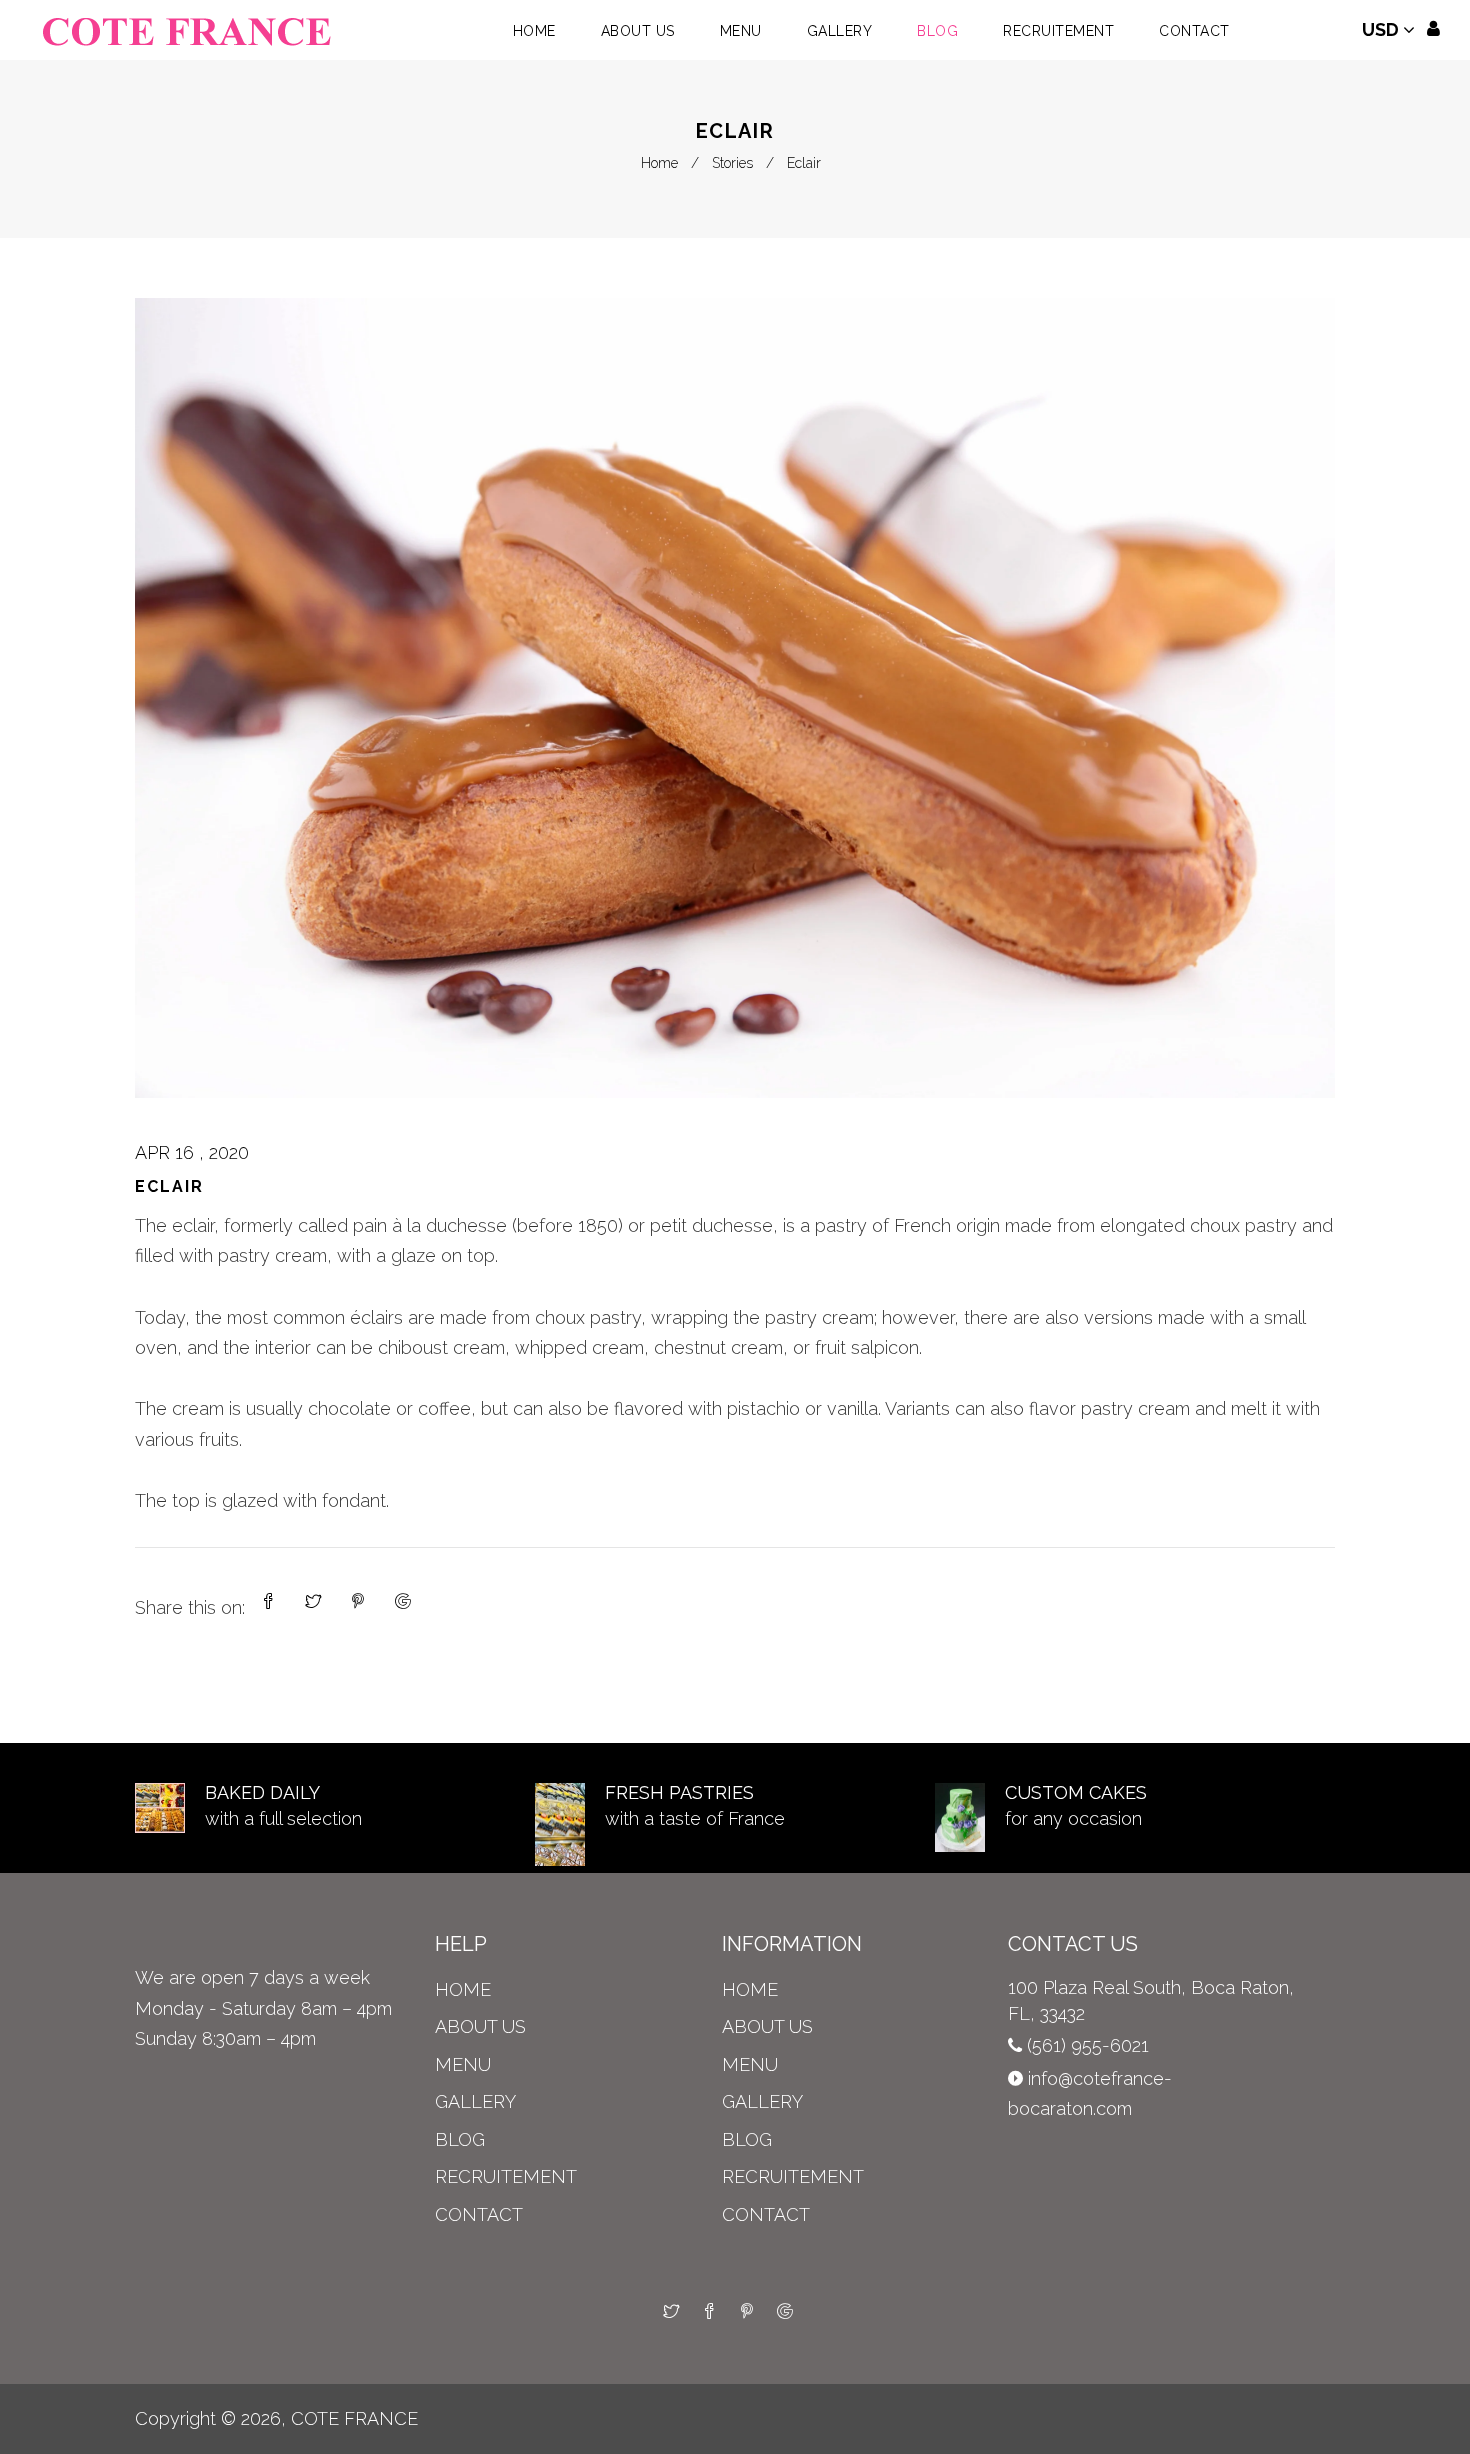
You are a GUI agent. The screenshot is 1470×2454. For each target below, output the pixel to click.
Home (659, 163)
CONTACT (479, 2214)
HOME (463, 1989)
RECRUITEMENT (506, 2176)
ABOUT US (480, 2026)
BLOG (460, 2139)
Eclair (169, 1186)
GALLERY (475, 2101)
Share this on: (190, 1607)
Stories (732, 163)
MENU (463, 2064)
